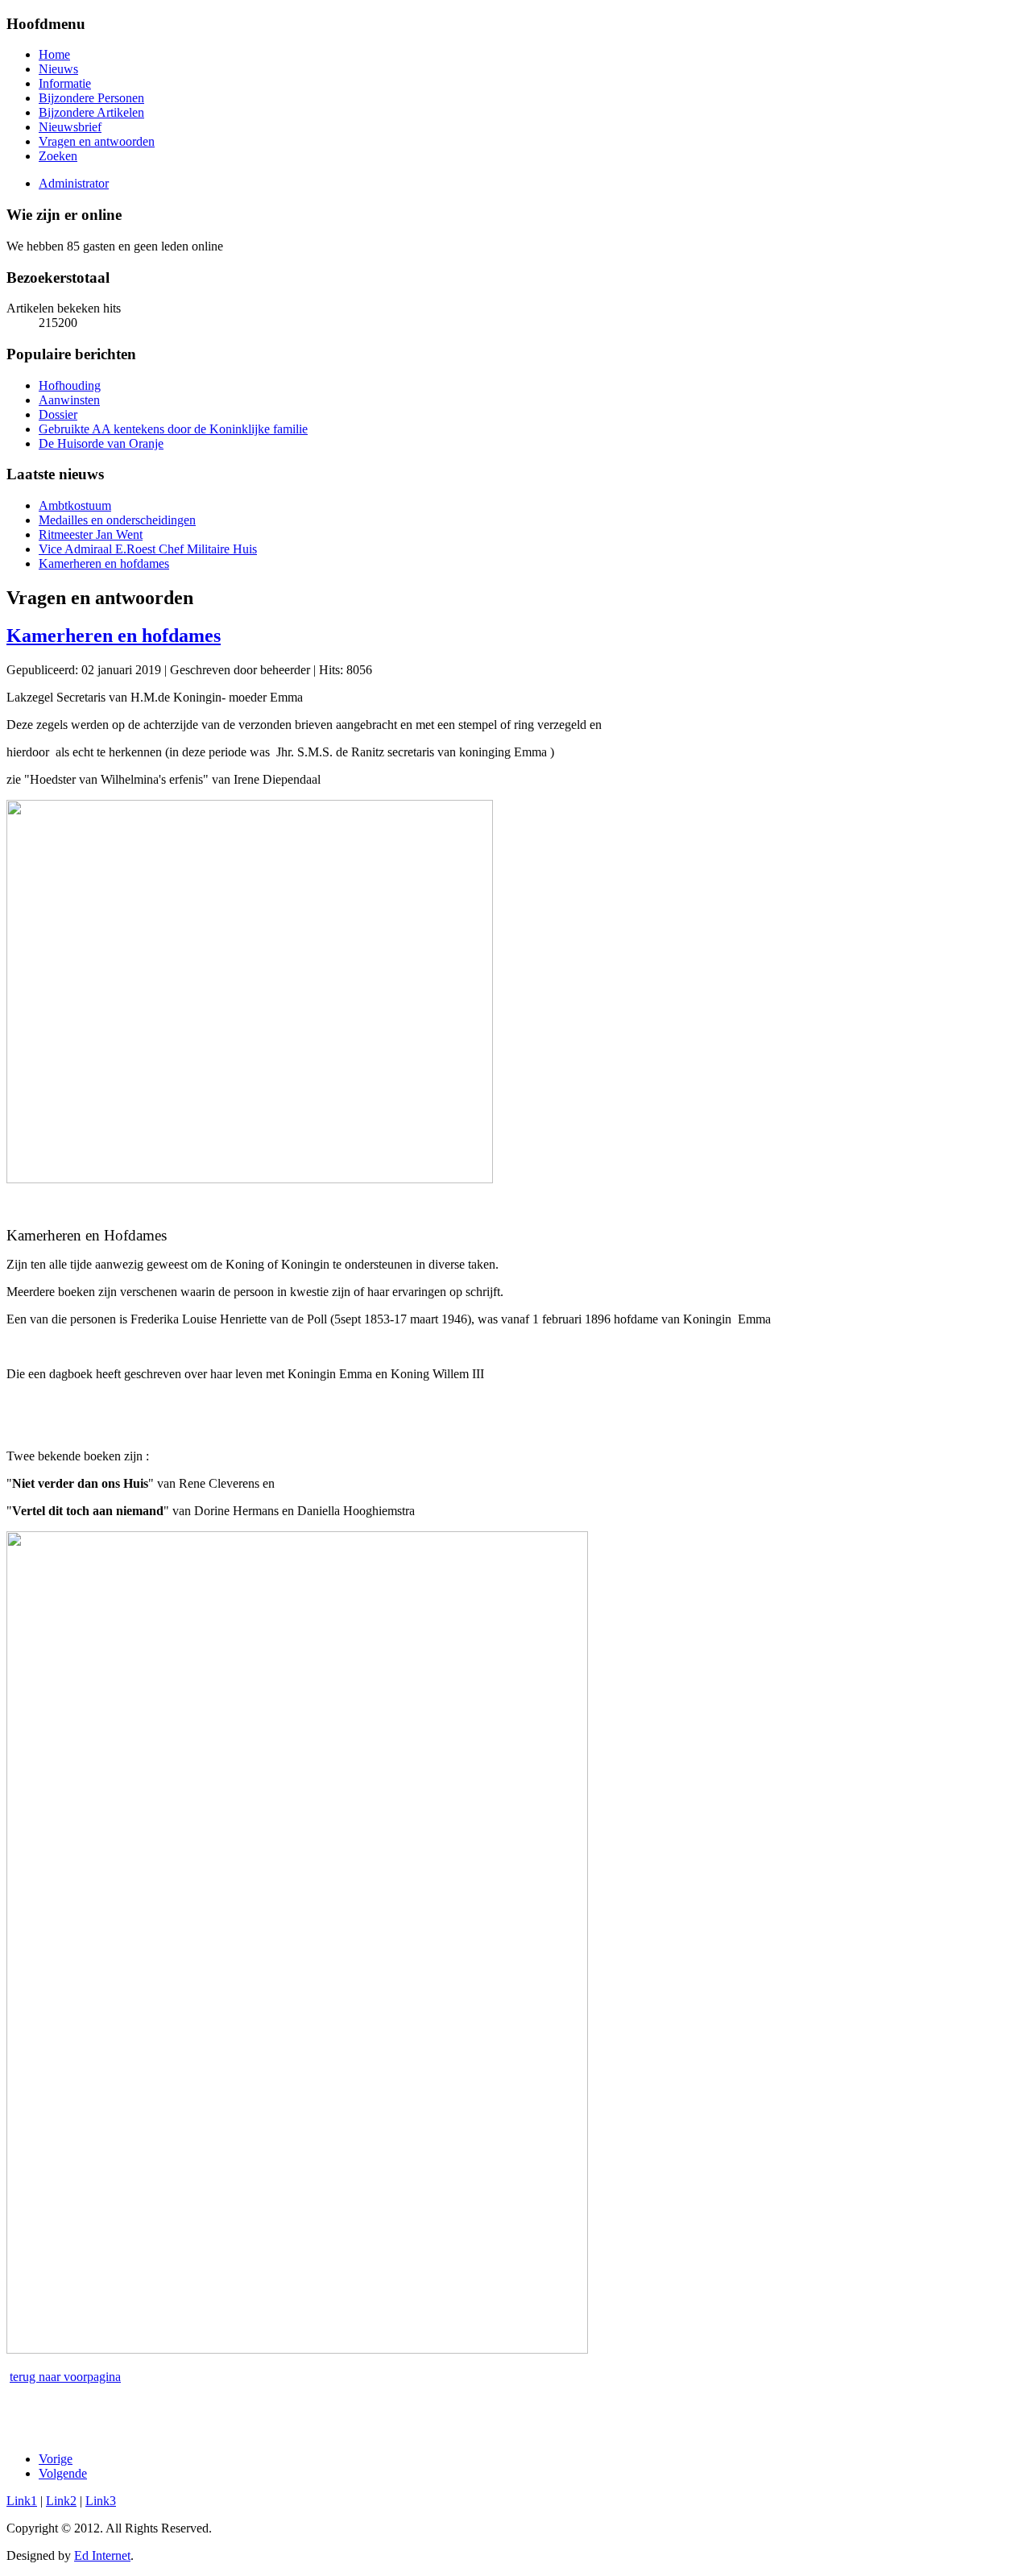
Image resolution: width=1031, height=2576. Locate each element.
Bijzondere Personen (91, 98)
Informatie (65, 83)
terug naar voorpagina (65, 2377)
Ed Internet (102, 2555)
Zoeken (58, 156)
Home (54, 54)
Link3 (101, 2501)
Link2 (61, 2501)
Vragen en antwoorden (97, 141)
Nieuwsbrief (70, 127)
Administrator (74, 183)
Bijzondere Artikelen (91, 112)
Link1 (22, 2501)
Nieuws (58, 69)
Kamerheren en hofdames (114, 636)
